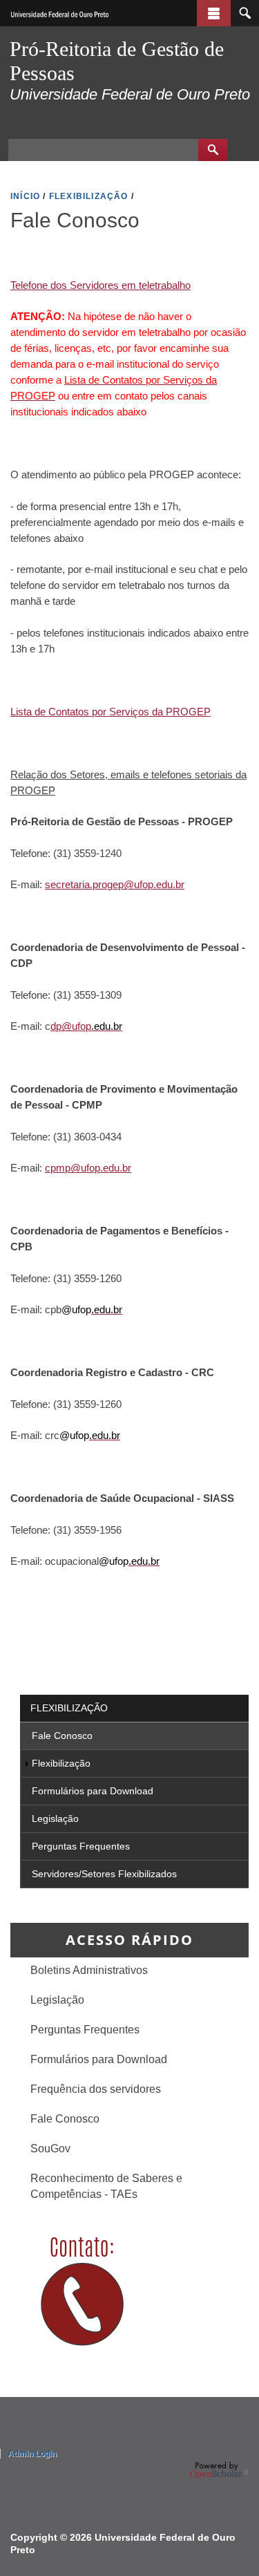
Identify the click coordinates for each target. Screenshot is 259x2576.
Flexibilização (69, 1708)
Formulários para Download (93, 1791)
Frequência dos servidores (96, 2089)
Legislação (55, 1818)
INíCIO (25, 196)
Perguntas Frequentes (81, 1846)
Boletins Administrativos (89, 1970)
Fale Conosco (62, 1736)
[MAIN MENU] (214, 13)
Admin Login (32, 2454)
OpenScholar (219, 2470)
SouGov (50, 2148)
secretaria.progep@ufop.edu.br (115, 884)
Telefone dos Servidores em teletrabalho (100, 285)
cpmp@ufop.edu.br (88, 1168)
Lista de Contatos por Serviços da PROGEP (111, 712)
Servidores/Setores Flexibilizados (104, 1874)
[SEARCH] (245, 13)
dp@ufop (71, 1026)
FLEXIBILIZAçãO (89, 196)
